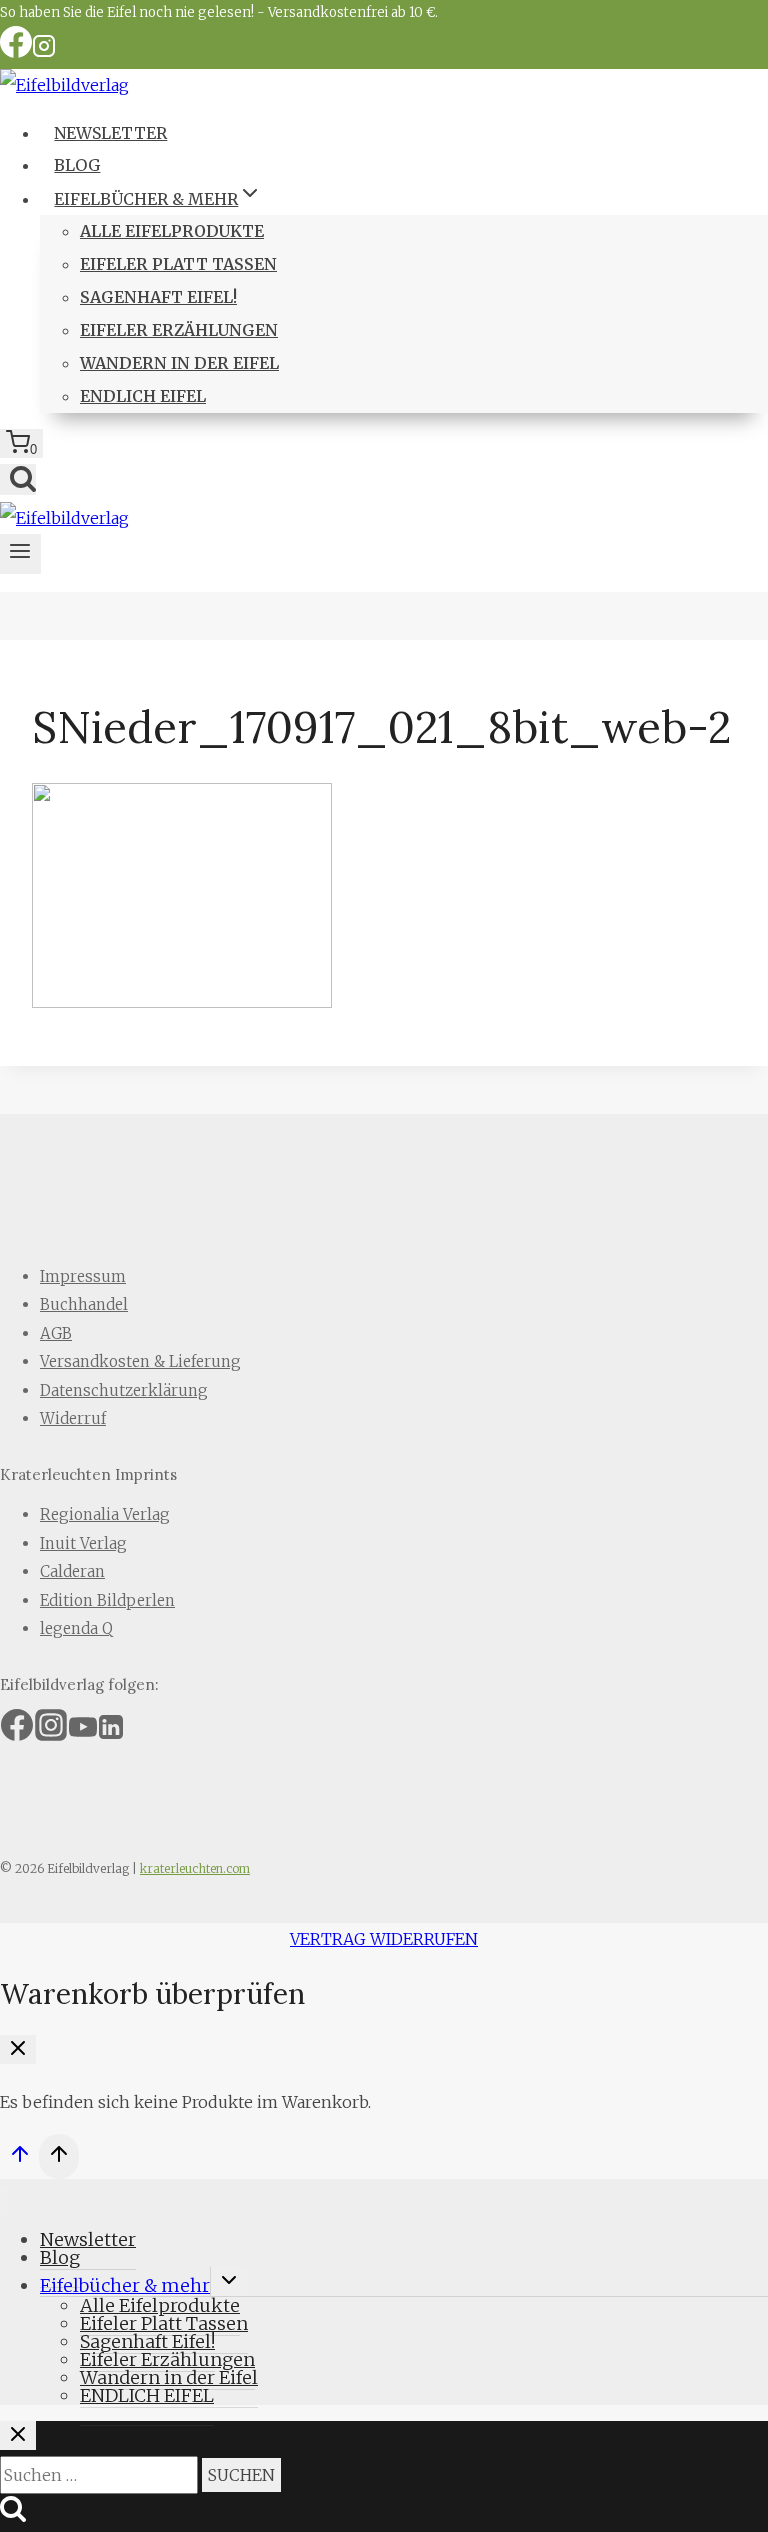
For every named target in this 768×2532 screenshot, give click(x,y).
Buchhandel (84, 1304)
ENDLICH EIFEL (143, 396)
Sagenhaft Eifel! (158, 297)
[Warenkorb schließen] (18, 2049)
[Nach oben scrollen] (19, 2158)
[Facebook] (16, 52)
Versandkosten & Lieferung (140, 1361)
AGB (56, 1333)
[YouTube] (83, 1733)
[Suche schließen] (18, 2435)
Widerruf (73, 1418)
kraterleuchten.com (195, 1868)
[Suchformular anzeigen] (18, 479)
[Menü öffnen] (20, 554)
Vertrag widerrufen (384, 1939)
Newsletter (110, 133)
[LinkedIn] (111, 1733)
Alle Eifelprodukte (172, 231)
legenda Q (76, 1628)
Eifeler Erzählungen (179, 330)
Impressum (83, 1276)
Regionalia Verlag (105, 1514)
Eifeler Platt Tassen (178, 264)
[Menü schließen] (3, 2200)
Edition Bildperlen (107, 1600)
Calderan (72, 1571)
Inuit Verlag (83, 1543)
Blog (77, 165)
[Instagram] (44, 52)
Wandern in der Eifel (179, 363)
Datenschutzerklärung (124, 1390)
